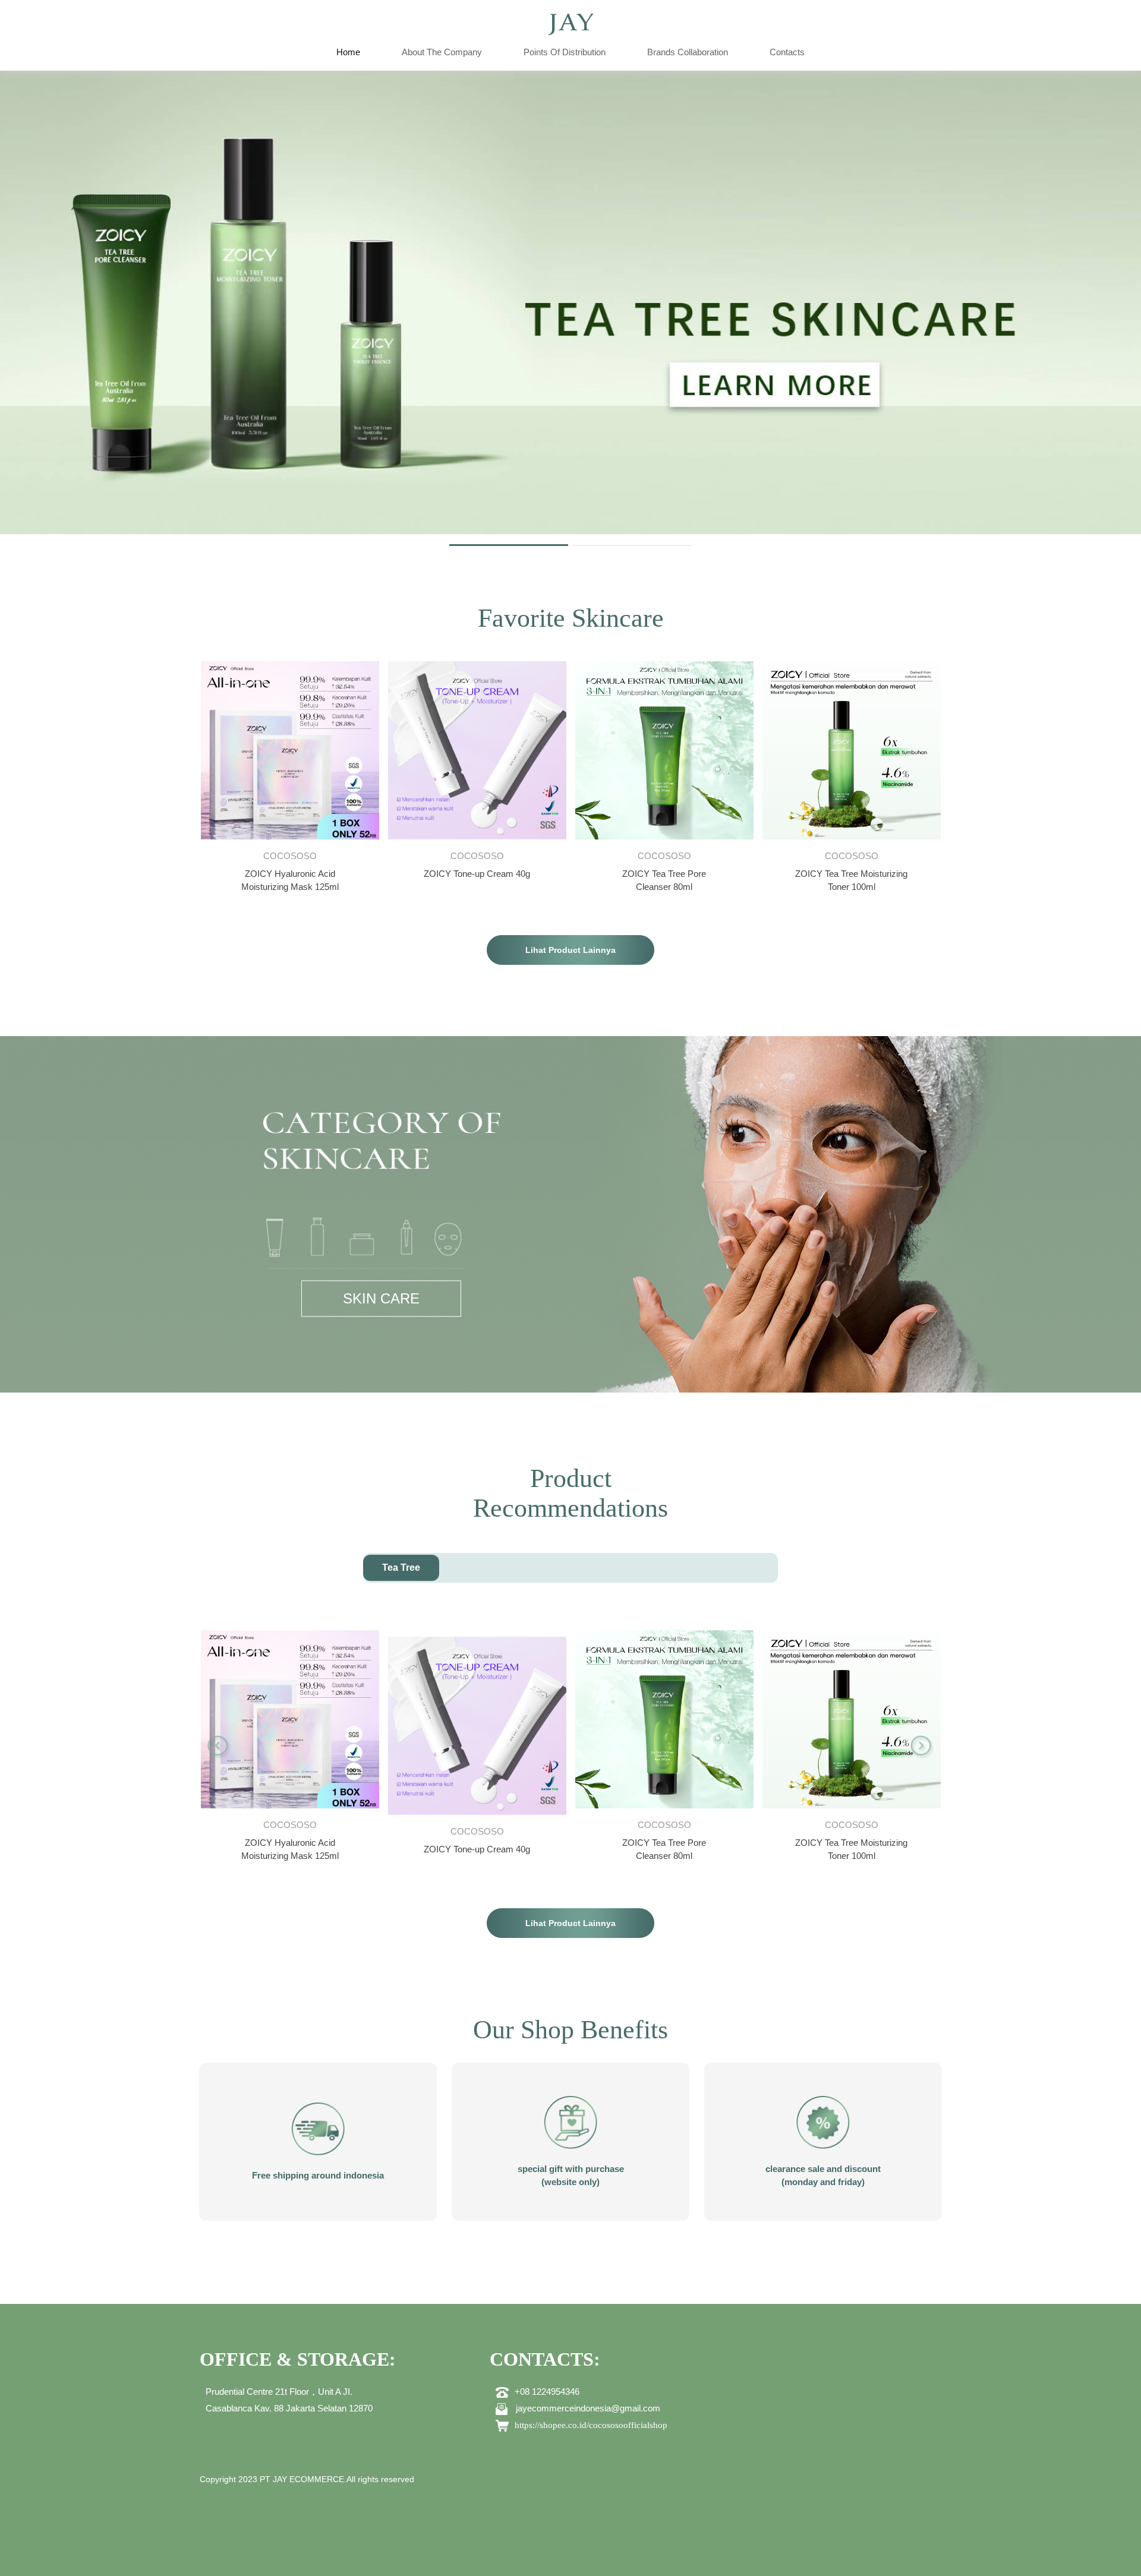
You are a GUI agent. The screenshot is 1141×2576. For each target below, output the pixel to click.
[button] (219, 1747)
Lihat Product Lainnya (570, 950)
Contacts (787, 52)
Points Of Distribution (565, 52)
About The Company (442, 52)
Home (348, 52)
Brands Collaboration (688, 52)
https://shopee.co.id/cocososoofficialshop (591, 2425)
